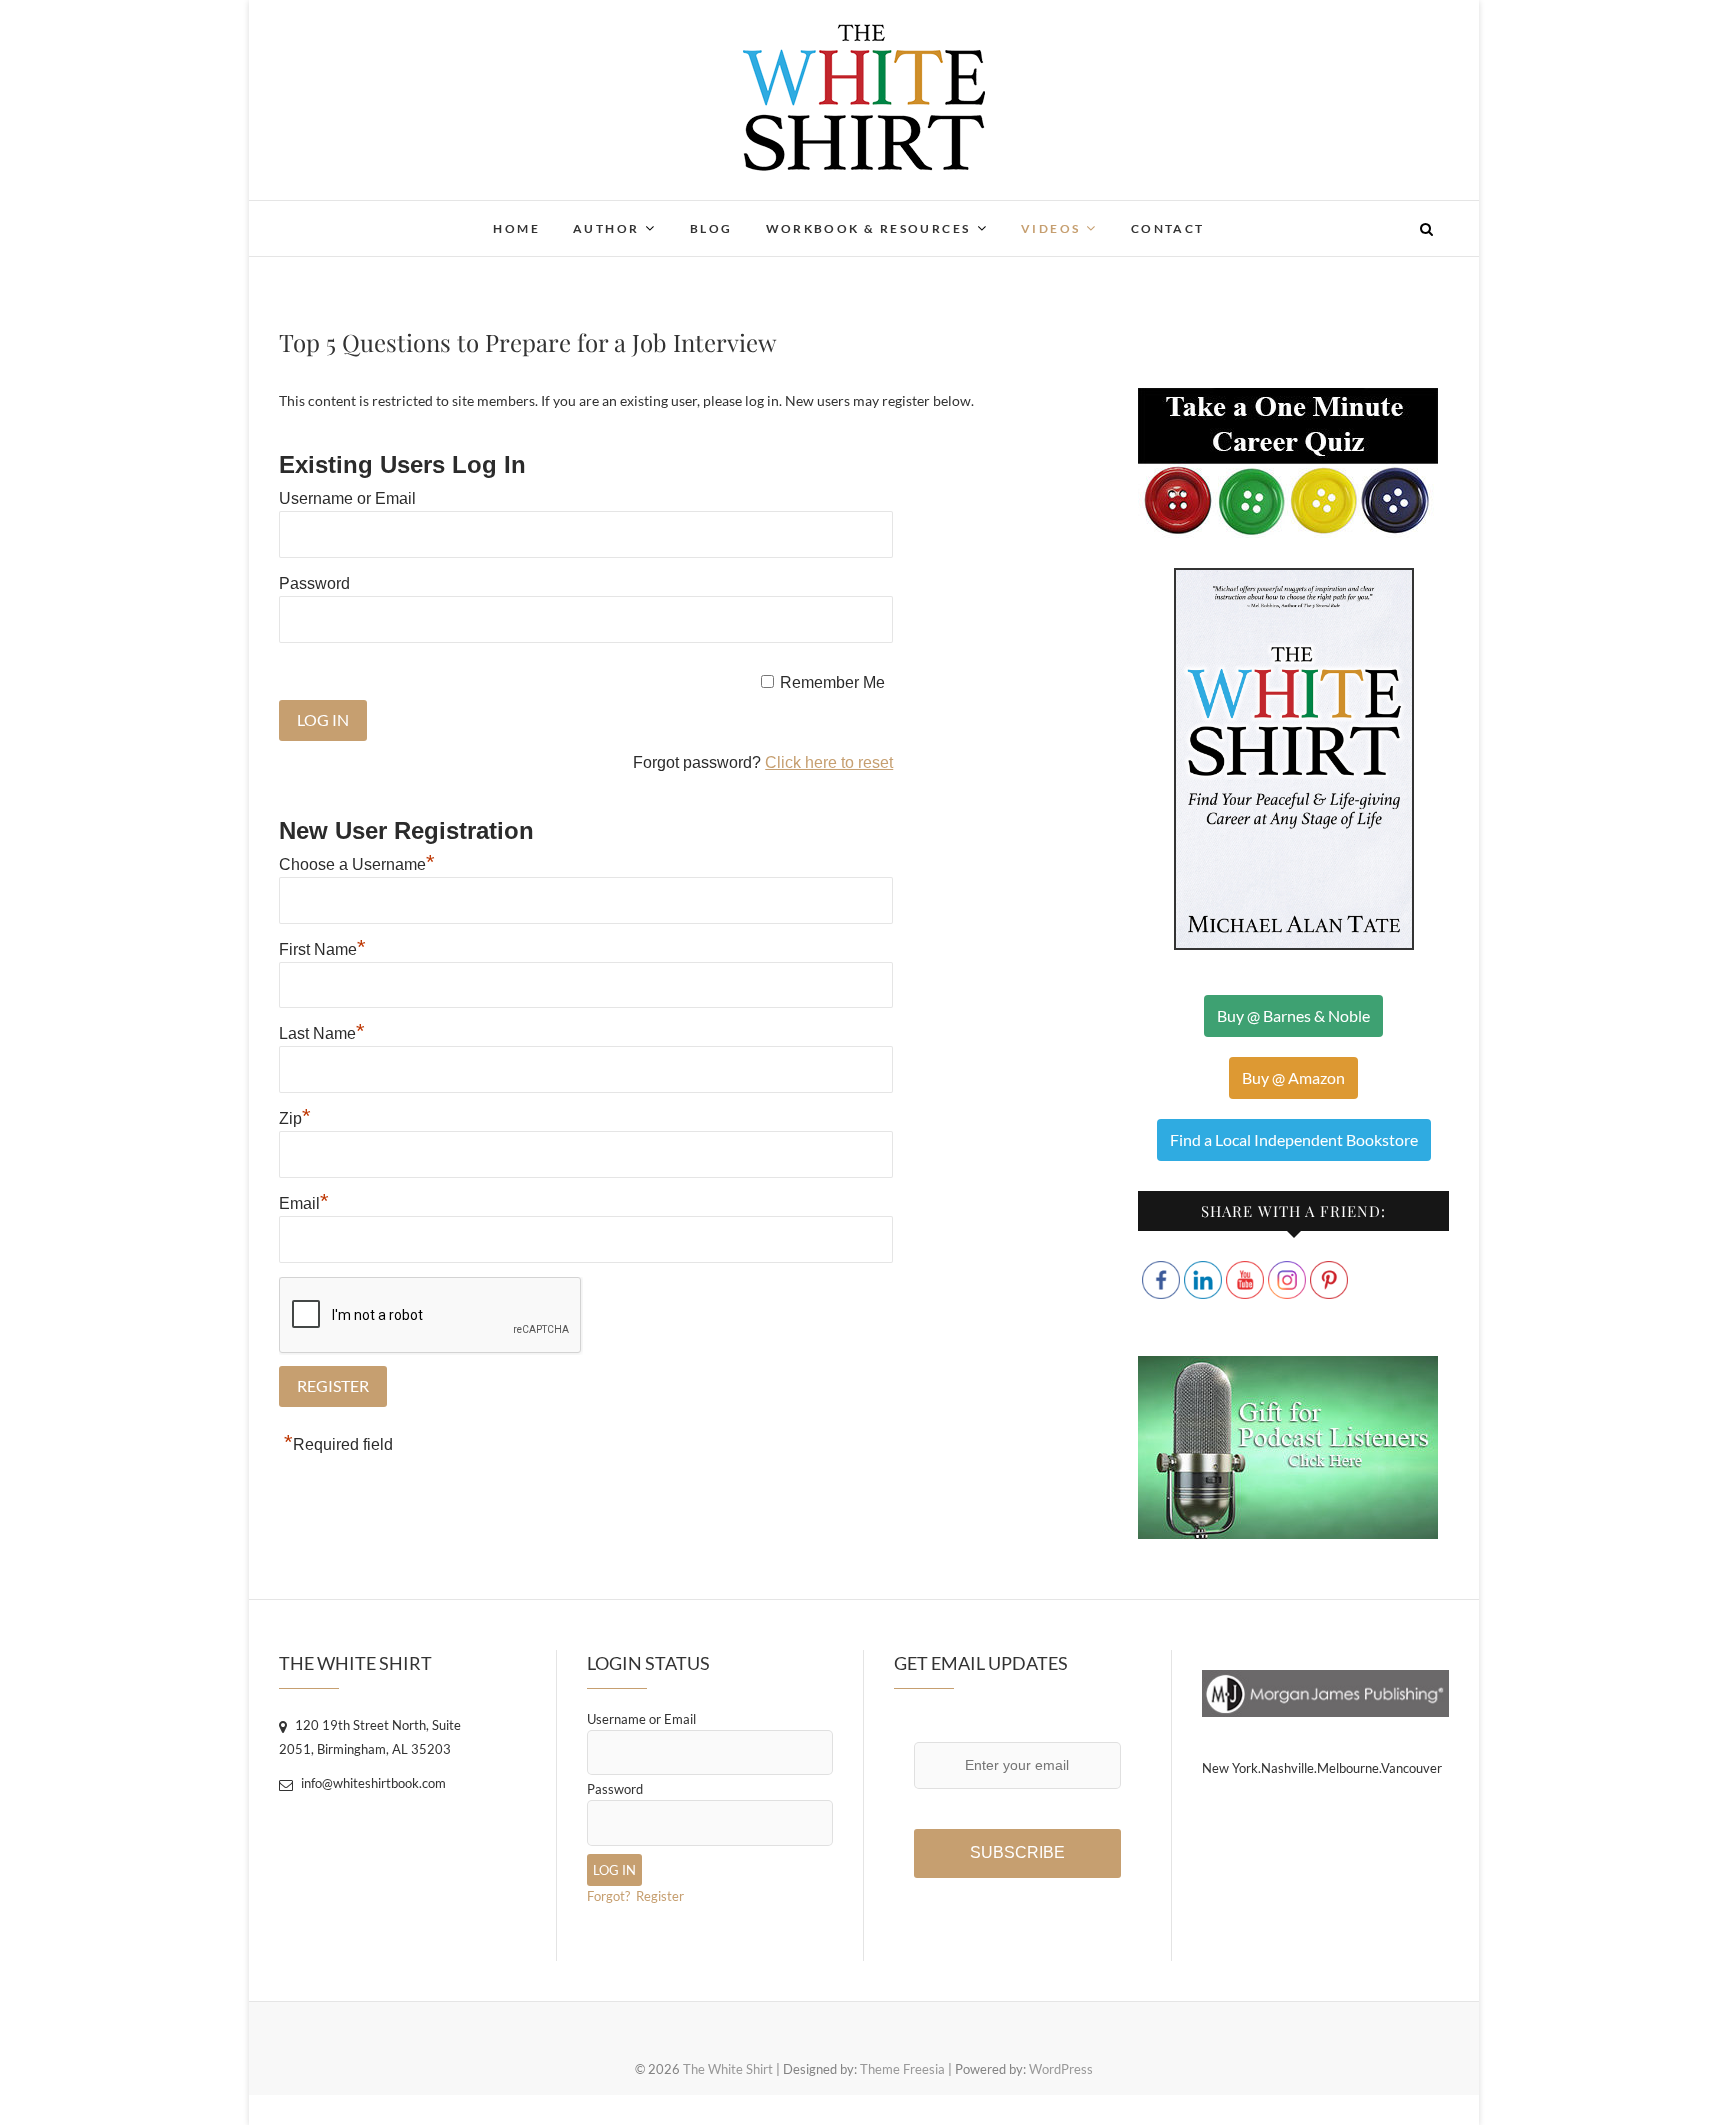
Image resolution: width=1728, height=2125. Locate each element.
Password (314, 583)
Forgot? (608, 1896)
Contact (1168, 228)
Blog (711, 228)
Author (606, 228)
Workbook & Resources (868, 228)
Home (516, 228)
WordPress (1061, 2069)
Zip (295, 1118)
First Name (322, 949)
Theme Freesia (902, 2069)
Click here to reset (829, 762)
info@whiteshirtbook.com (372, 1783)
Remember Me (832, 682)
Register (660, 1896)
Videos (1050, 228)
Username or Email (347, 498)
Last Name (322, 1033)
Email (304, 1203)
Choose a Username (357, 864)
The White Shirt (364, 216)
